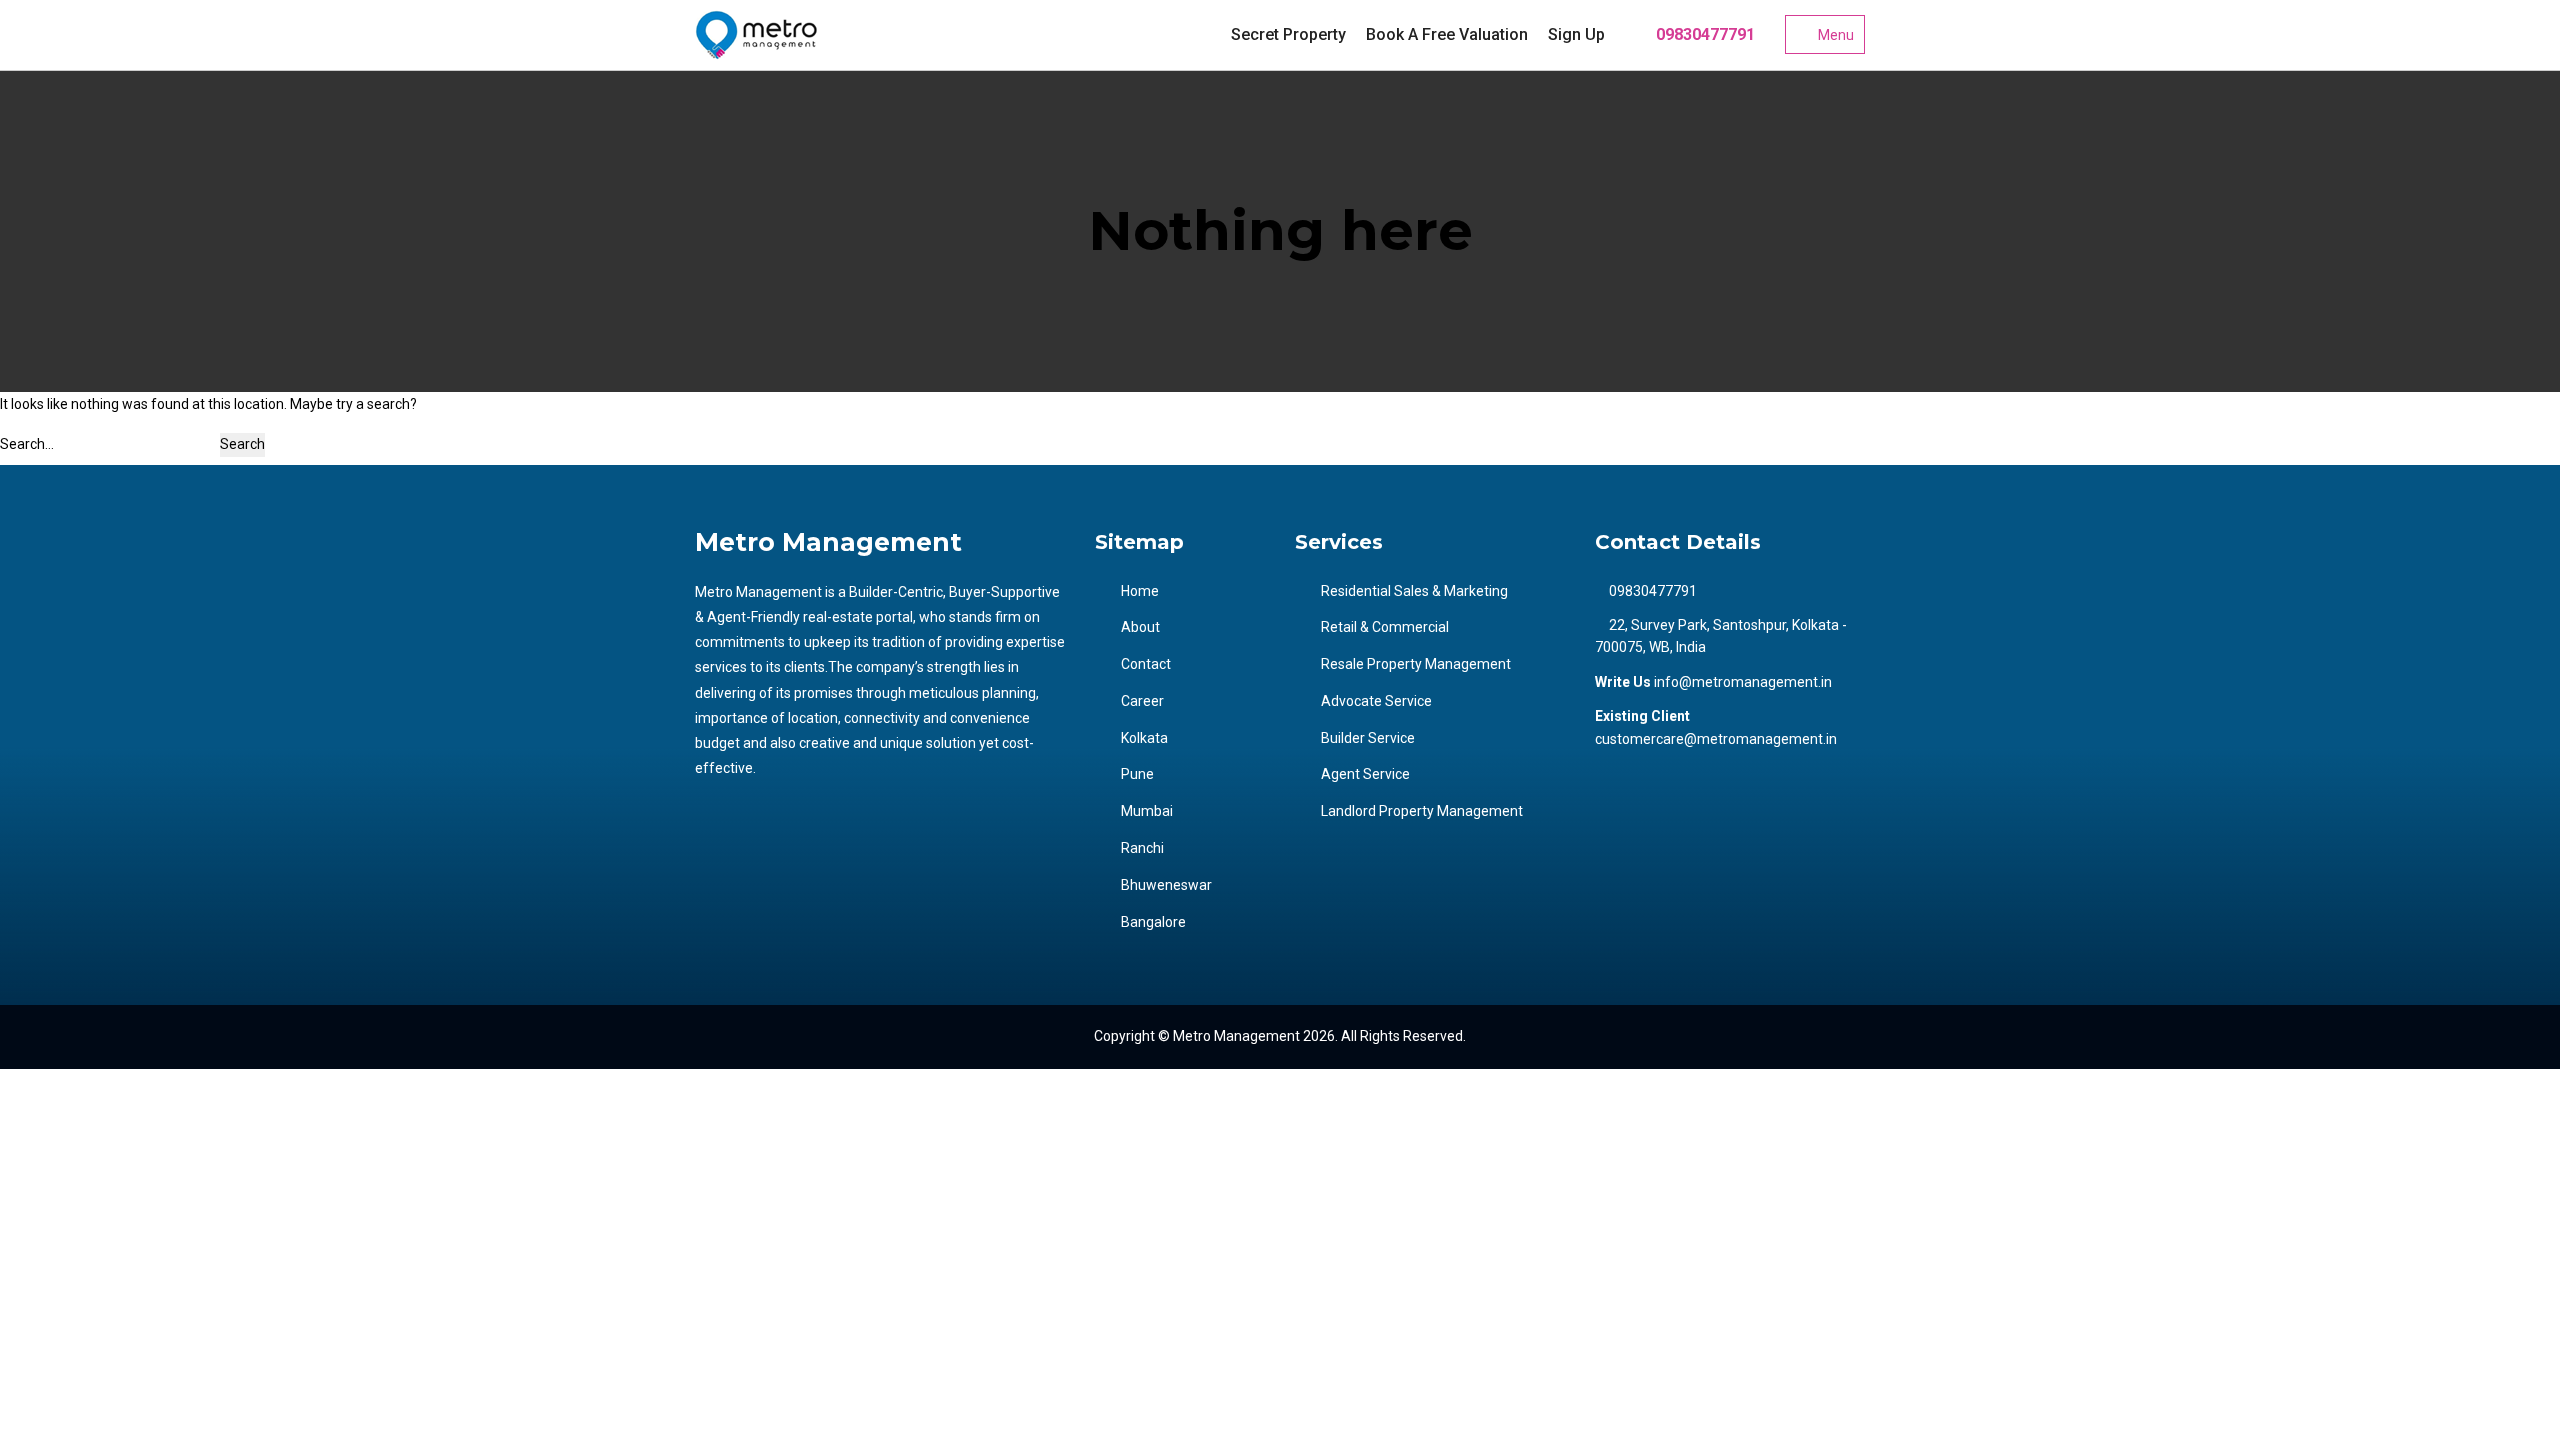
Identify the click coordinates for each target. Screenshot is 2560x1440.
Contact (1146, 664)
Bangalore (1153, 922)
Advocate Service (1376, 701)
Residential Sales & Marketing (1414, 591)
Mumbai (1147, 811)
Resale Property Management (1416, 664)
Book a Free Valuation (1447, 34)
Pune (1137, 774)
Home (1140, 591)
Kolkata (1144, 738)
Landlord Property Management (1422, 811)
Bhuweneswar (1166, 885)
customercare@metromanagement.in (1716, 739)
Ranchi (1142, 848)
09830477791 (1703, 34)
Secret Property (1288, 34)
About (1140, 627)
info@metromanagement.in (1743, 682)
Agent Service (1365, 774)
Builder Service (1368, 738)
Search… (27, 444)
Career (1142, 701)
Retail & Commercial (1385, 627)
